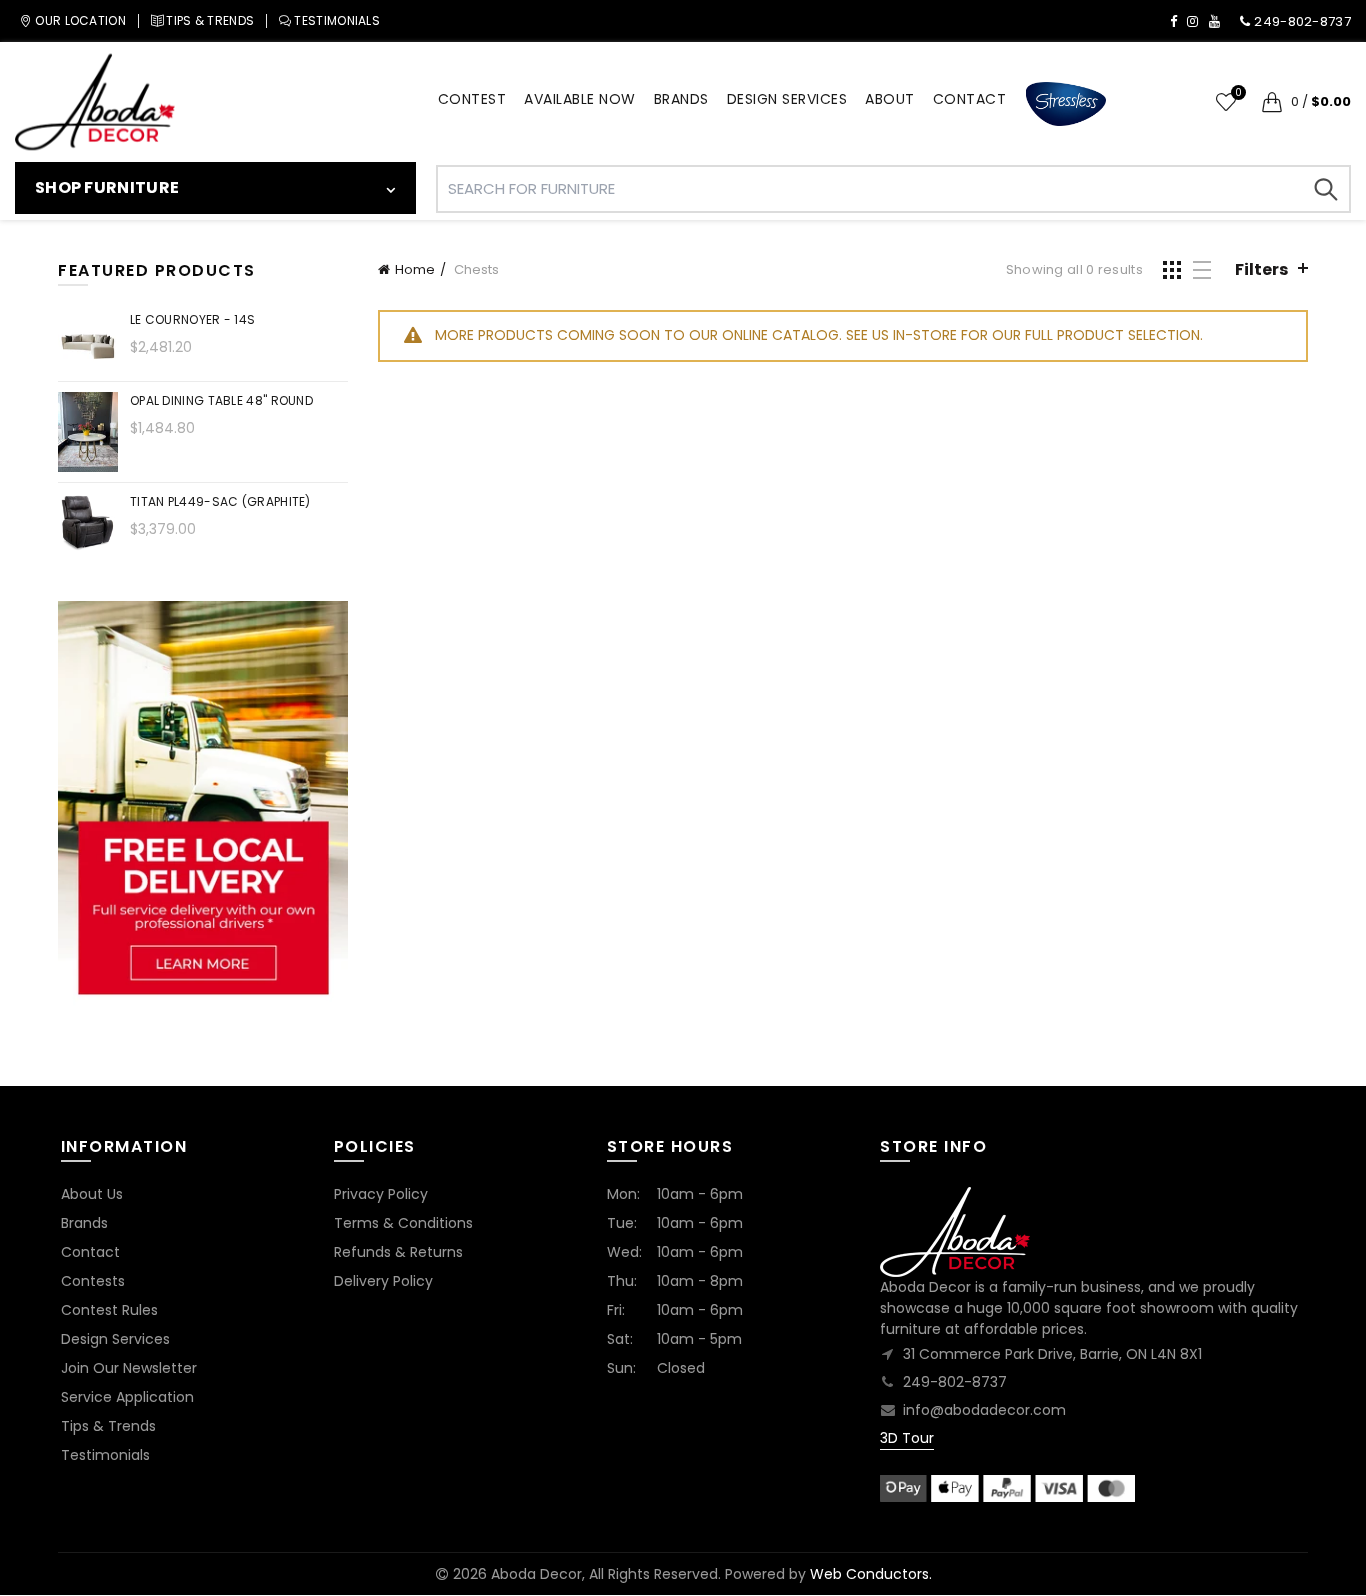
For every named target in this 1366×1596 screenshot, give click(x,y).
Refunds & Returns (398, 1252)
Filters (1261, 269)
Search (1326, 189)
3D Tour (907, 1438)
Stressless (1065, 104)
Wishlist (1238, 93)
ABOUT (890, 99)
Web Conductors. (871, 1574)
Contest (472, 99)
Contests (93, 1281)
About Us (92, 1194)
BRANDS (681, 99)
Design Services (115, 1339)
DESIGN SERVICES (787, 99)
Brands (84, 1223)
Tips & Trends (108, 1426)
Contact (90, 1252)
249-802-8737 (955, 1382)
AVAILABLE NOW (580, 99)
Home (415, 269)
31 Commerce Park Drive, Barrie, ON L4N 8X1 (1052, 1354)
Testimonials (105, 1455)
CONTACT (970, 99)
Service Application (127, 1397)
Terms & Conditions (403, 1223)
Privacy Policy (381, 1194)
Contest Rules (109, 1310)
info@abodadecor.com (984, 1410)
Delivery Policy (383, 1281)
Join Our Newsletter (129, 1368)
